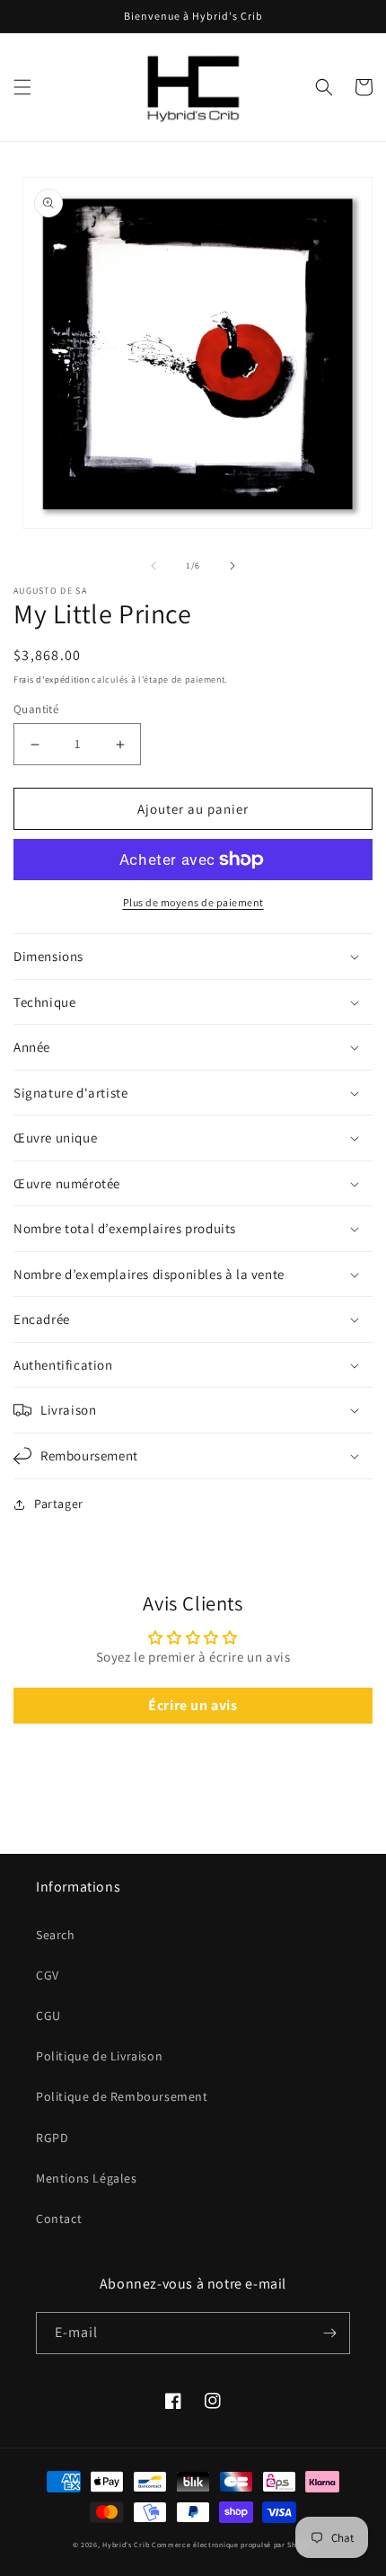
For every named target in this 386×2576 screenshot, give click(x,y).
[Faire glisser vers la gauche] (154, 566)
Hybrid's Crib (126, 2545)
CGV (48, 1975)
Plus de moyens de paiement (193, 902)
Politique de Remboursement (122, 2096)
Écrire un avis (193, 1705)
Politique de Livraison (99, 2056)
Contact (59, 2219)
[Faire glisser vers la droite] (232, 566)
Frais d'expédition (52, 679)
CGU (48, 2016)
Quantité (36, 709)
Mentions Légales (87, 2178)
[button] (22, 87)
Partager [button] (59, 1504)
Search (56, 1935)
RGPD (52, 2138)
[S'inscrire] (329, 2333)
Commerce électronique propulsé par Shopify (232, 2545)
